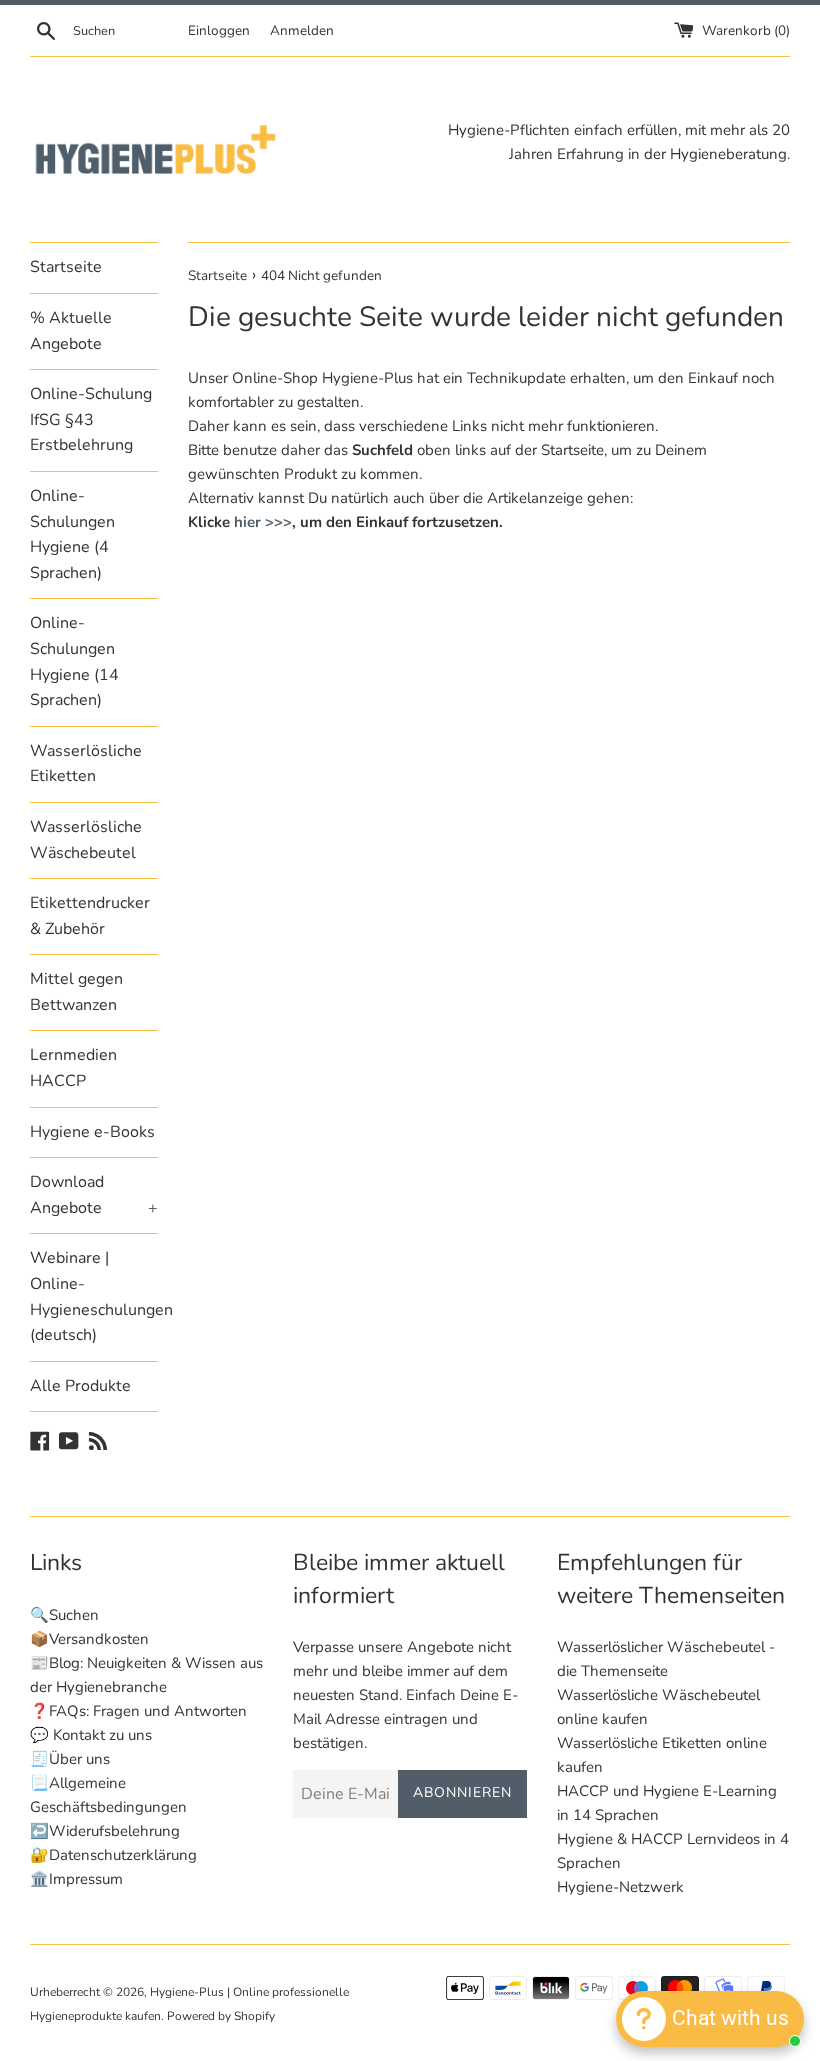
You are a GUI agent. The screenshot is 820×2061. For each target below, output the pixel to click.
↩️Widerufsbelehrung (105, 1831)
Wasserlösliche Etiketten (86, 764)
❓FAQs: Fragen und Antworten (138, 1711)
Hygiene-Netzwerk (620, 1887)
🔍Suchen (64, 1615)
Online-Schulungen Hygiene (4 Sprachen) (72, 534)
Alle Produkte (80, 1386)
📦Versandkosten (89, 1639)
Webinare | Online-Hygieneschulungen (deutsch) (94, 1296)
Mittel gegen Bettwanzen (76, 992)
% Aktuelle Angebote (71, 331)
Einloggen (219, 30)
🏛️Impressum (76, 1879)
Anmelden (302, 30)
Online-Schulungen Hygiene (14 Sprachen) (74, 661)
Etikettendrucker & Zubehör (90, 916)
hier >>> (263, 522)
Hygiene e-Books (92, 1132)
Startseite (66, 267)
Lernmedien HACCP (73, 1068)
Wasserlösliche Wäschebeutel (86, 840)
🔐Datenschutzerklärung (113, 1855)
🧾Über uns (70, 1759)
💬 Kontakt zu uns (91, 1735)
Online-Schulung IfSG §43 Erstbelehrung (91, 419)
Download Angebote (94, 1195)
